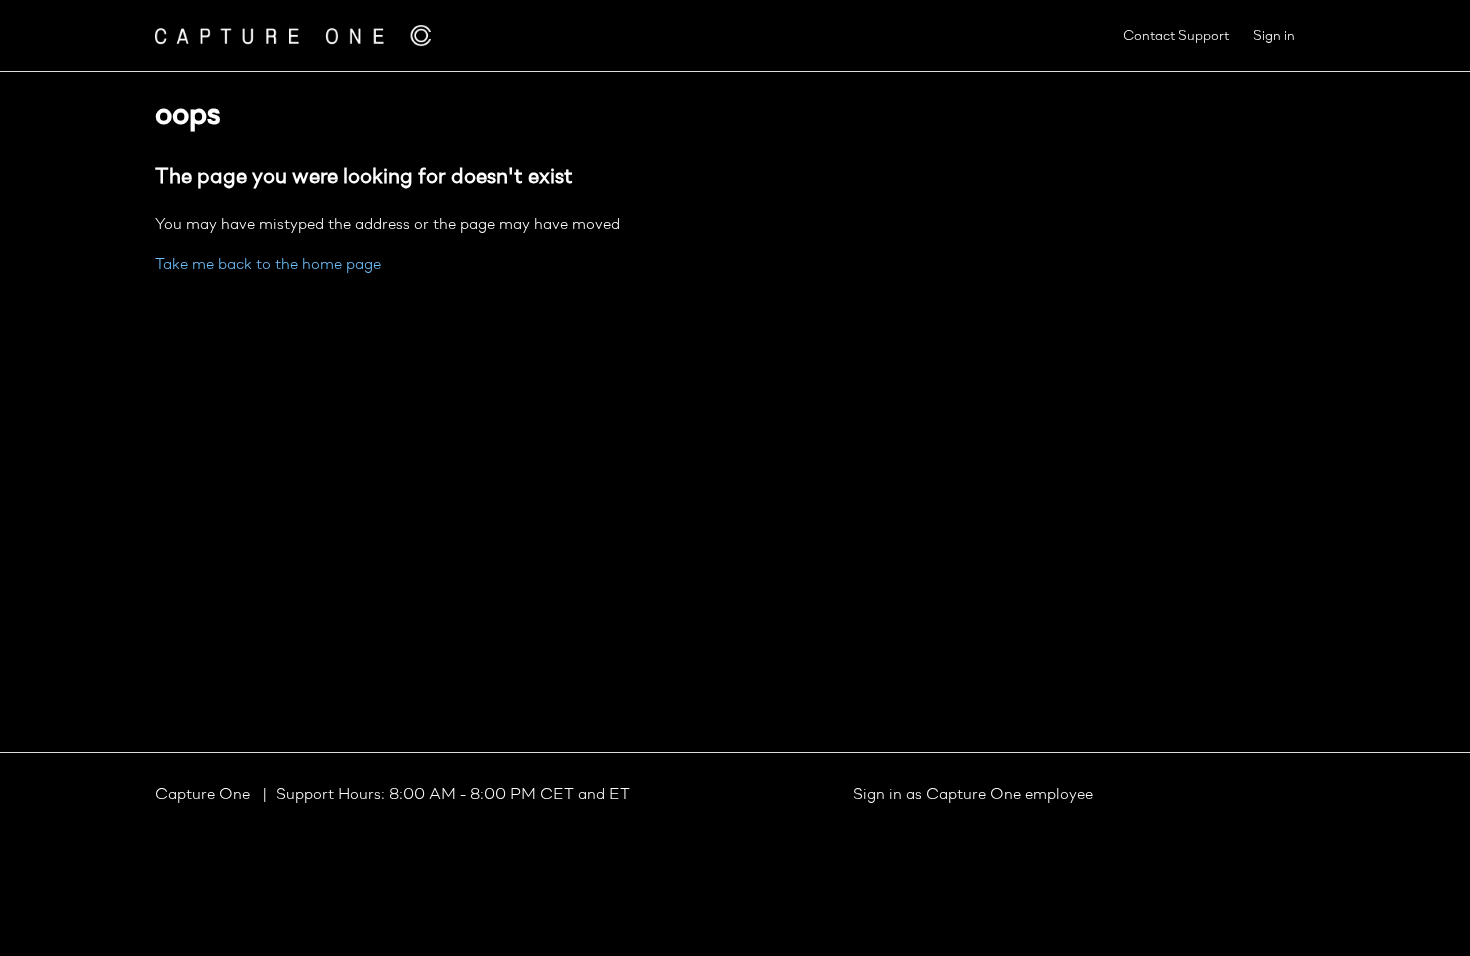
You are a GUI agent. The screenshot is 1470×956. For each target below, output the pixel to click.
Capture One (204, 795)
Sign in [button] (1274, 36)
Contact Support (1176, 36)
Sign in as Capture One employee (973, 795)
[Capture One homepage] (293, 35)
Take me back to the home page (268, 265)
